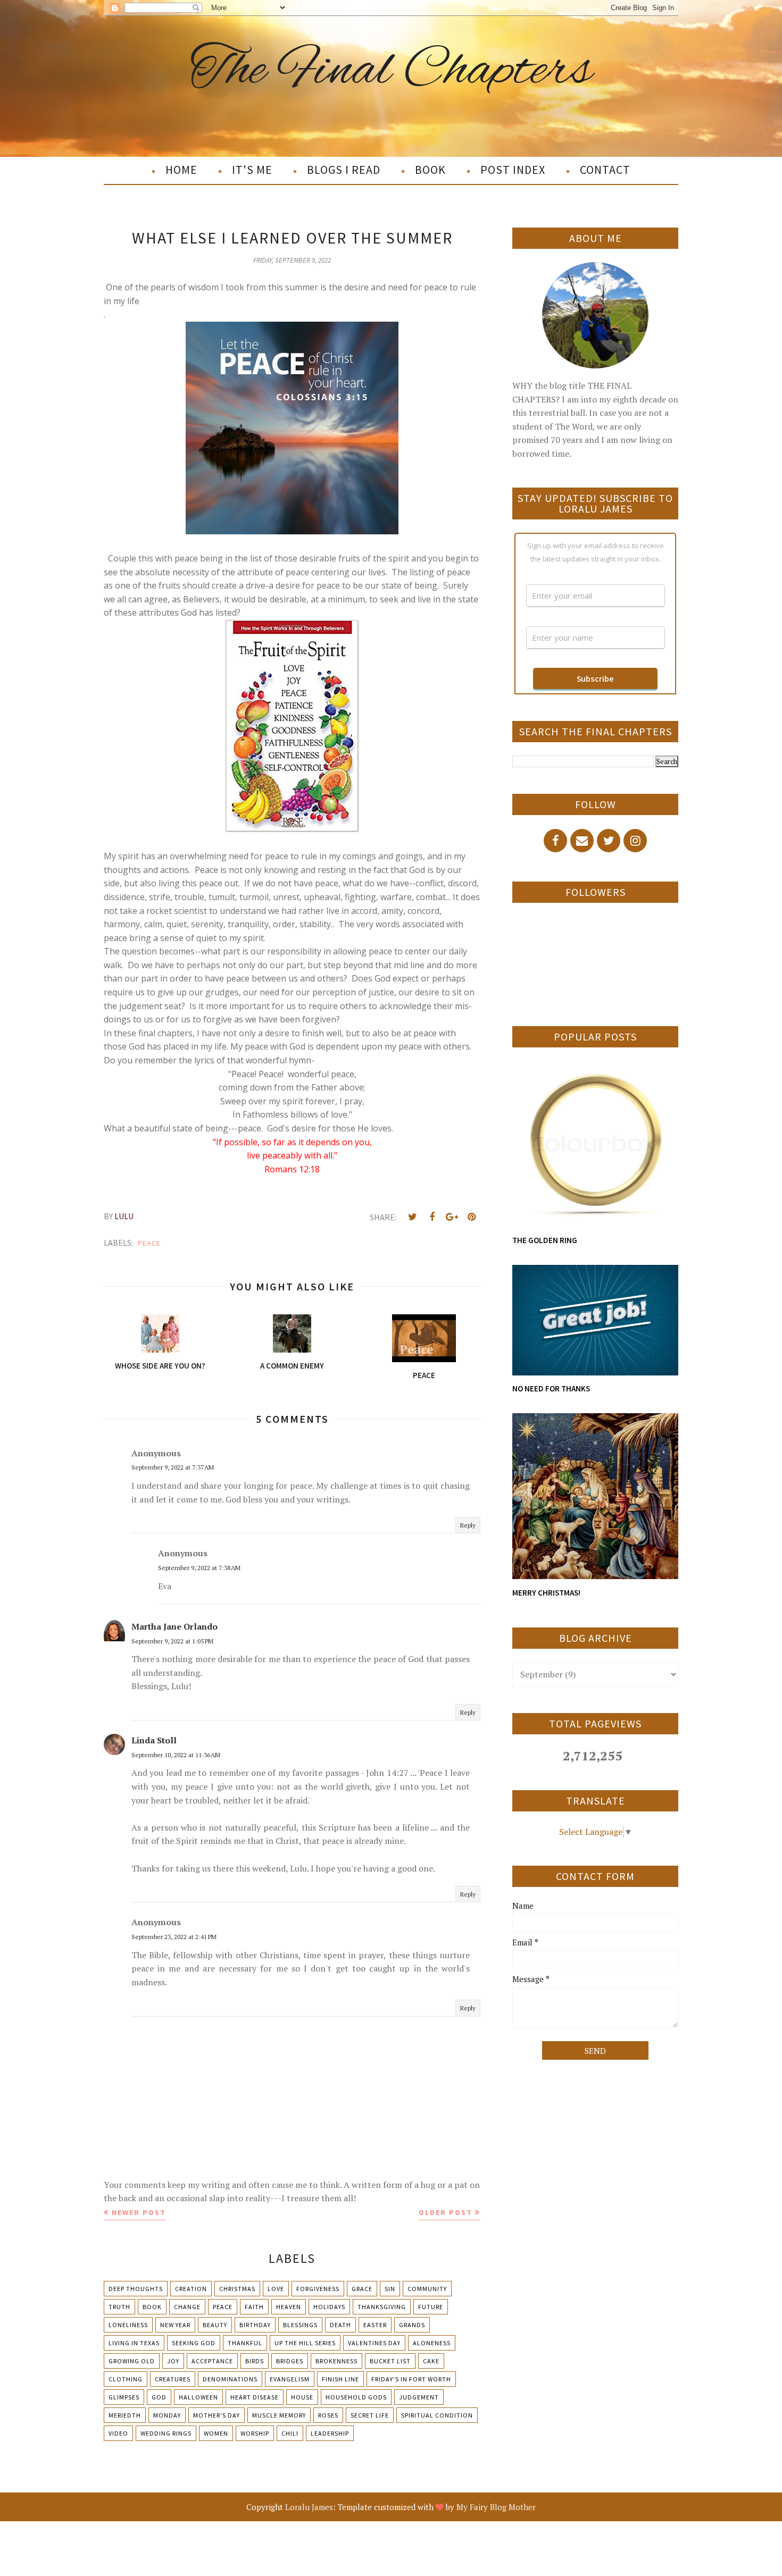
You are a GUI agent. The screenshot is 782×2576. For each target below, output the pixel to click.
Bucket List (390, 2361)
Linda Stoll (154, 1740)
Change (187, 2307)
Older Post (446, 2212)
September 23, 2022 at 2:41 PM (174, 1937)
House (302, 2397)
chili (290, 2433)
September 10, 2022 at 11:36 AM (176, 1755)
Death (340, 2325)
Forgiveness (318, 2289)
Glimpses (124, 2397)
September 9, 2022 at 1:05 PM (172, 1641)
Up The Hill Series (305, 2343)
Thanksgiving (382, 2307)
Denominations (230, 2379)
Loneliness (128, 2325)
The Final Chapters (391, 71)
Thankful (245, 2343)
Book (152, 2307)
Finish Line (340, 2379)
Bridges (290, 2361)
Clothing (126, 2379)
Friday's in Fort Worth (411, 2379)
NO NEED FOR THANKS (551, 1388)
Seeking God (194, 2343)
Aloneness (432, 2343)
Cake (431, 2361)
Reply (468, 1525)
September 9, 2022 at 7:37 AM (173, 1467)
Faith (254, 2307)
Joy (173, 2361)
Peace (149, 1243)
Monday (167, 2415)
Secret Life (370, 2415)
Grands (412, 2325)
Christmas (237, 2289)
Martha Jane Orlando (174, 1626)
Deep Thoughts (136, 2289)
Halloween (198, 2397)
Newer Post (139, 2212)
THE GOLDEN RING (545, 1240)
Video (118, 2433)
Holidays (329, 2307)
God (159, 2397)
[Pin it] (471, 1217)
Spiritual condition (437, 2415)
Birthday (255, 2325)
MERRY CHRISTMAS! (546, 1593)
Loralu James (309, 2507)
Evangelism (290, 2379)
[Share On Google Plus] (452, 1217)
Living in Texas (134, 2343)
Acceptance (212, 2361)
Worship (255, 2433)
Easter (375, 2325)
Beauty (215, 2325)
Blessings (300, 2325)
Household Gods (356, 2397)
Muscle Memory (279, 2415)
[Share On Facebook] (432, 1217)
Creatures (173, 2379)
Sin (390, 2289)
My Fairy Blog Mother (496, 2507)
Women (216, 2433)
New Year (175, 2325)
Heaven (289, 2307)
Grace (362, 2289)
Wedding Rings (166, 2433)
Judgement (419, 2397)
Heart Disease (255, 2397)
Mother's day (217, 2415)
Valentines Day (374, 2343)
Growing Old (132, 2361)
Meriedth (125, 2415)
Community (427, 2289)
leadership (330, 2433)
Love (276, 2289)
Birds (255, 2361)
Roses (328, 2415)
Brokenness (336, 2361)
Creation (191, 2289)
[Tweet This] (412, 1217)
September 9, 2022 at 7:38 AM (199, 1568)
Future (431, 2307)
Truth (119, 2307)
